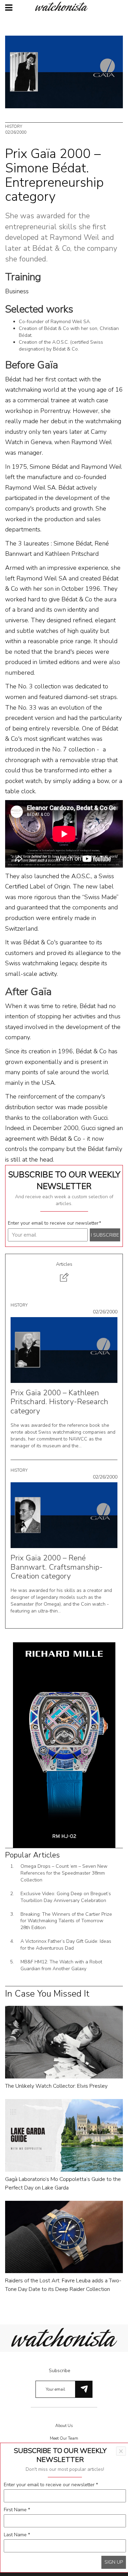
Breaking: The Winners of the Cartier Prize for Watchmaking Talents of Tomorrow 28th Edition (66, 1921)
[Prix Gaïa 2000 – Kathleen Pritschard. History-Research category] (64, 1350)
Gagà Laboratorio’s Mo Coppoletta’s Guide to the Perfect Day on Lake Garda (63, 2184)
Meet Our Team (64, 2438)
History (14, 126)
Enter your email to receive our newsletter (54, 1223)
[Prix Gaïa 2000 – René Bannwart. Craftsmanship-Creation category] (64, 1515)
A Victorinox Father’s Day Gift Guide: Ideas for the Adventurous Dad (66, 1945)
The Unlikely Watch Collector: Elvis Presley (56, 2086)
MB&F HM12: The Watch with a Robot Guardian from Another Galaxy (61, 1965)
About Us (64, 2426)
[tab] (64, 1273)
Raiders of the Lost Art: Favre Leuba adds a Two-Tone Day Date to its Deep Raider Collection (63, 2285)
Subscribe (60, 2371)
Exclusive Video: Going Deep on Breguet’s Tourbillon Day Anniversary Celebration (66, 1897)
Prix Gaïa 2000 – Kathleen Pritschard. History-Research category (59, 1402)
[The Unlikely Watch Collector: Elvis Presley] (64, 2042)
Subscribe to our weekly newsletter (64, 1180)
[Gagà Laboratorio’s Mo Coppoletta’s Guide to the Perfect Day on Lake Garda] (64, 2135)
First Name (17, 2510)
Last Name (17, 2535)
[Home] (64, 6)
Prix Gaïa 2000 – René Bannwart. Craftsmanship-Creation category (57, 1567)
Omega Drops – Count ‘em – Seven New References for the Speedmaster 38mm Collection (64, 1873)
